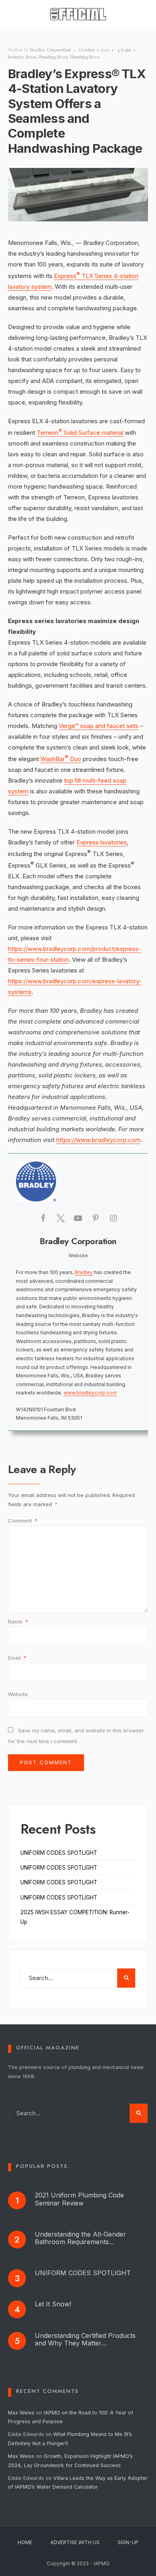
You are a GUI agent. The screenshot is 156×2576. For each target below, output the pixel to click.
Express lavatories (102, 842)
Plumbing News (53, 57)
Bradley (84, 1272)
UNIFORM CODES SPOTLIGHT (59, 1853)
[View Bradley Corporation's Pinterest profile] (96, 1218)
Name (18, 1621)
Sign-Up (128, 2542)
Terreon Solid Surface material (80, 433)
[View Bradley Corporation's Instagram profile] (113, 1218)
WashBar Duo (61, 759)
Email (17, 1658)
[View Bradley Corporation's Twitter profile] (60, 1218)
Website (18, 1694)
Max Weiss (21, 2413)
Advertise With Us (75, 2542)
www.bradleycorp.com (90, 1393)
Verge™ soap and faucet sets (99, 726)
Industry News (22, 57)
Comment (23, 1521)
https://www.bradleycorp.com (98, 1140)
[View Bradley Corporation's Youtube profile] (78, 1218)
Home (25, 2542)
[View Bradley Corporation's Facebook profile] (43, 1218)
